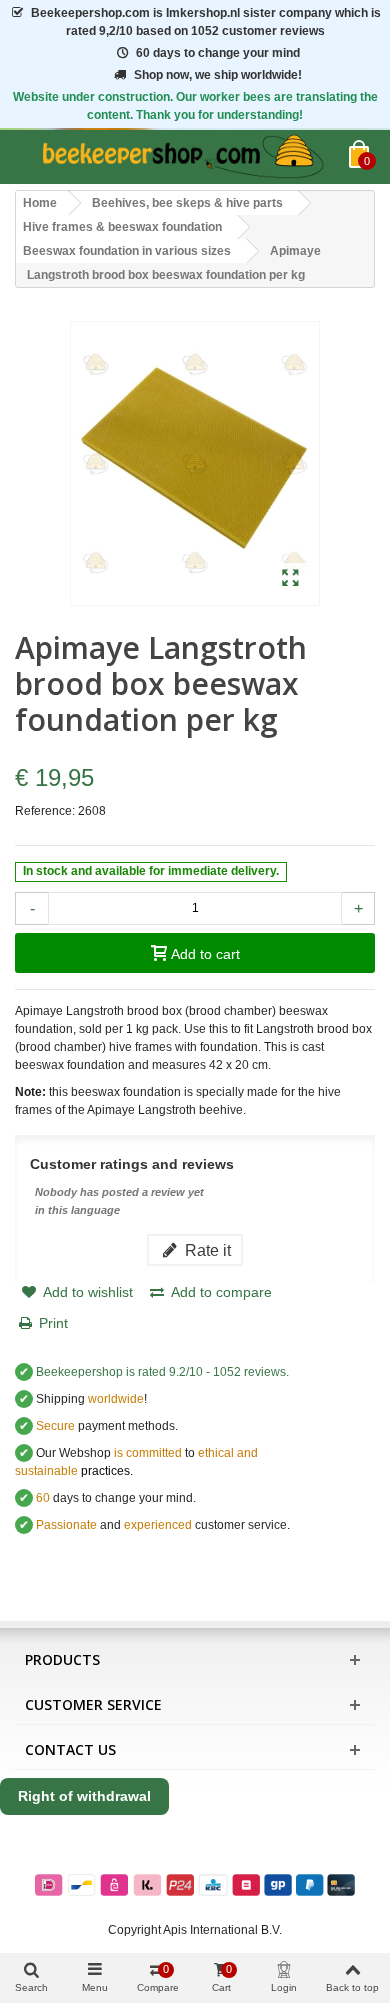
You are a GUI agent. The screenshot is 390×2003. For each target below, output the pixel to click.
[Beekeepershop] (182, 157)
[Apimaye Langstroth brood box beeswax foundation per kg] (290, 579)
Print (53, 1323)
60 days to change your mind (218, 53)
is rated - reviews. (162, 1372)
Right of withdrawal (84, 1796)
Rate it (206, 1250)
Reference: (45, 811)
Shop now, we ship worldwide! (218, 75)
